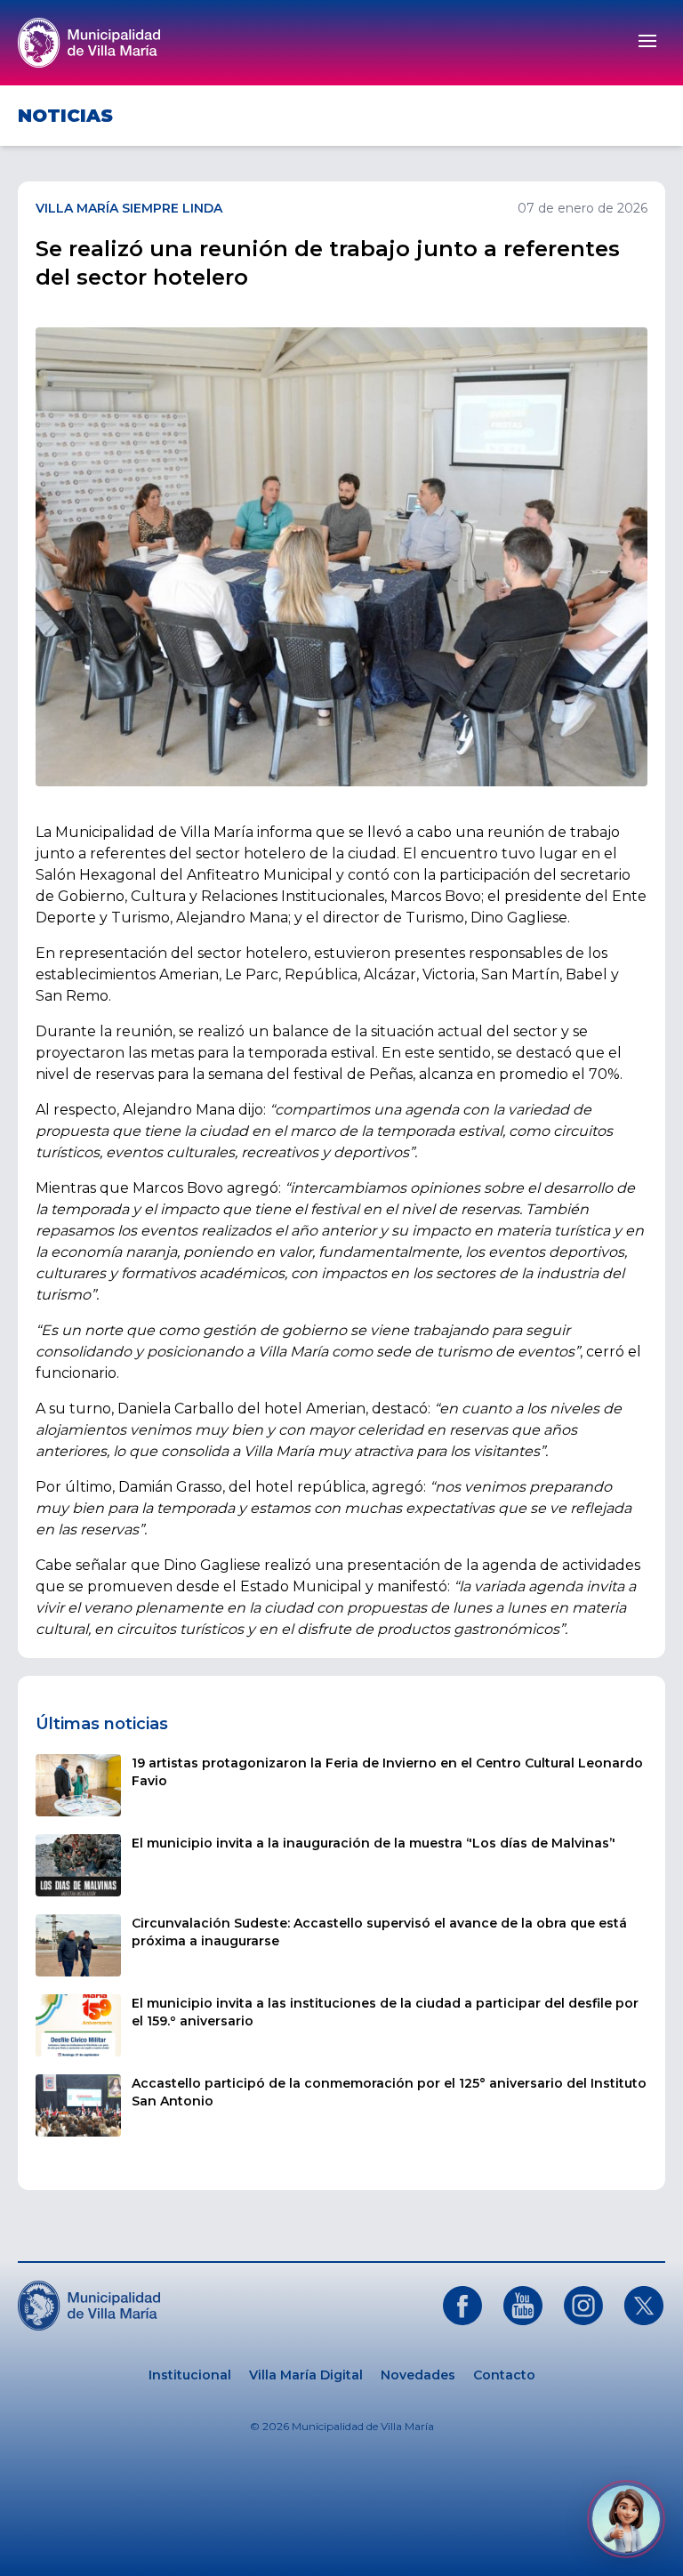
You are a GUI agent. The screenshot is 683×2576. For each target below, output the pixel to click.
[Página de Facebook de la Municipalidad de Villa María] (462, 2306)
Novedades (418, 2375)
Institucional (190, 2375)
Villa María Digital (306, 2375)
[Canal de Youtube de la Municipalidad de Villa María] (523, 2306)
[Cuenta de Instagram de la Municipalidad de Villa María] (583, 2306)
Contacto (504, 2375)
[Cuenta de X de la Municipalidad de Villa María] (644, 2306)
